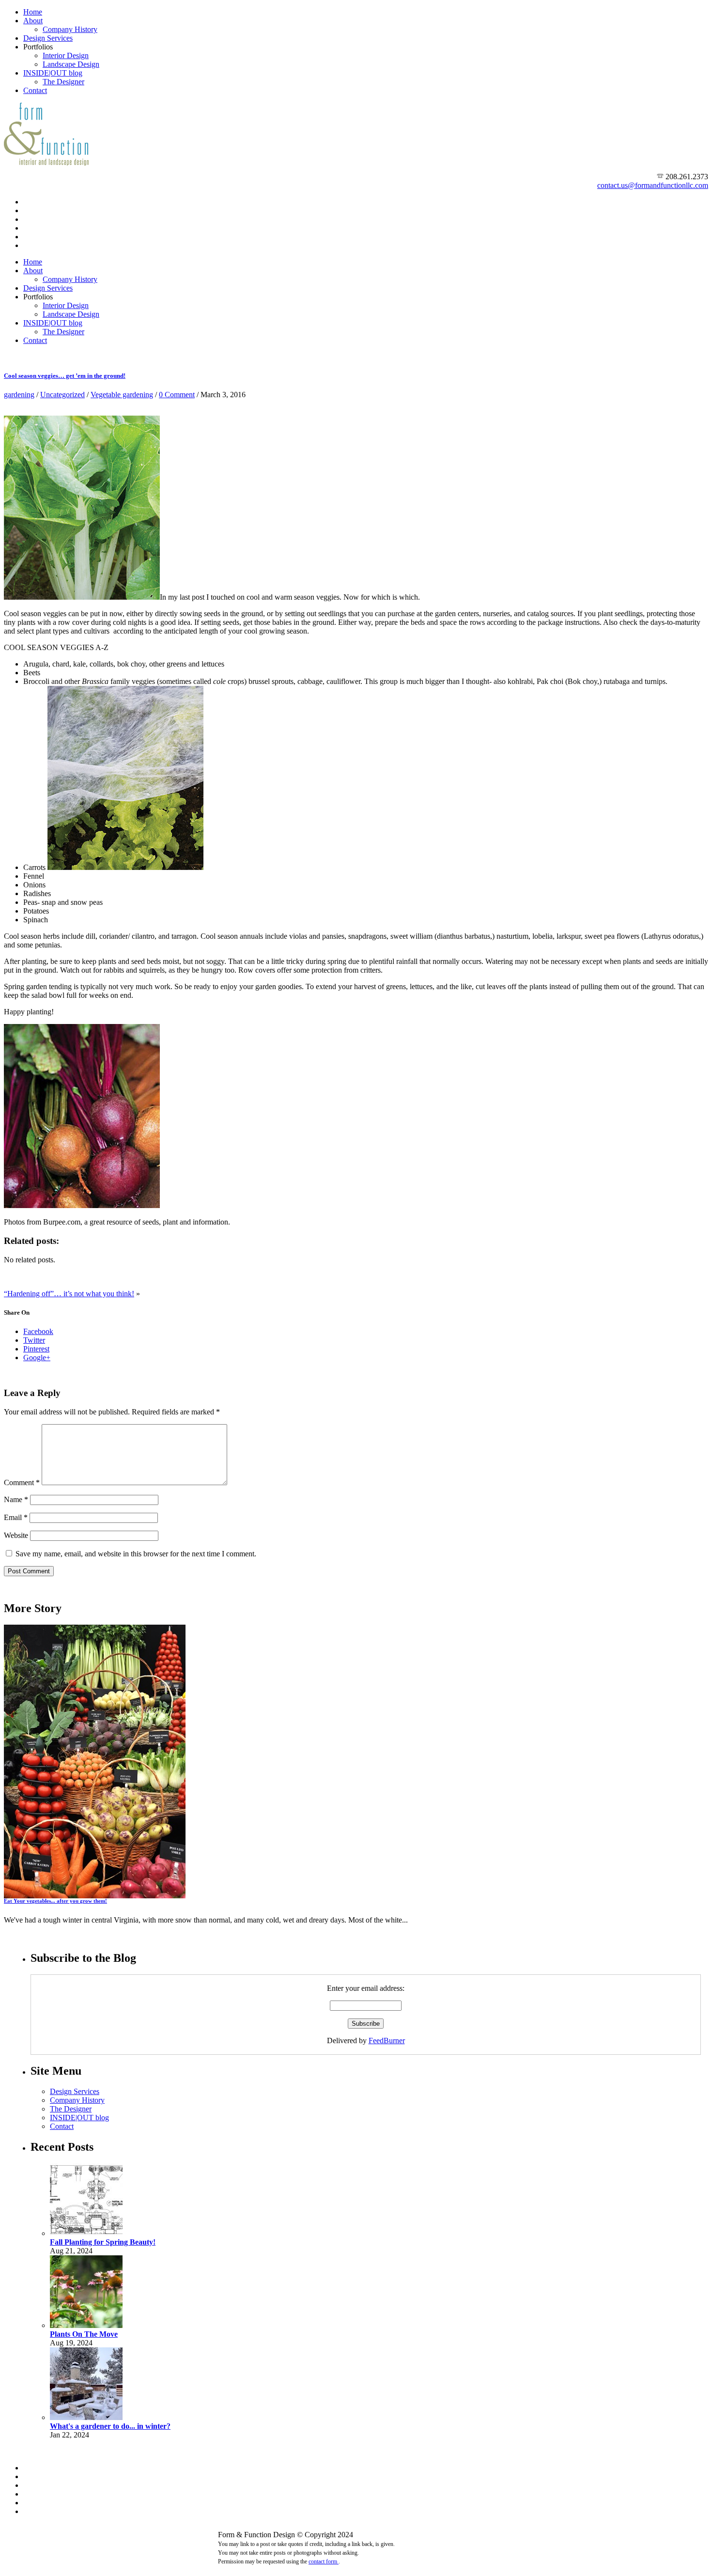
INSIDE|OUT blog (53, 73)
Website (16, 1535)
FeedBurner (387, 2041)
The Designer (63, 82)
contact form (324, 2561)
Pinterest (36, 1349)
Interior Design (66, 55)
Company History (70, 29)
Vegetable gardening (122, 395)
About (33, 21)
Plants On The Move (84, 2334)
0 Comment (177, 395)
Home (33, 12)
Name (16, 1499)
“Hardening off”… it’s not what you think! (69, 1294)
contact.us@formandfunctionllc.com (653, 185)
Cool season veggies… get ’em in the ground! (65, 376)
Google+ (37, 1358)
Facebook (38, 1331)
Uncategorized (62, 395)
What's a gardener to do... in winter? (110, 2426)
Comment (22, 1482)
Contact (35, 90)
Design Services (48, 38)
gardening (19, 395)
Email (16, 1517)
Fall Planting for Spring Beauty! (103, 2242)
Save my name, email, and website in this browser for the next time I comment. (136, 1554)
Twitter (34, 1340)
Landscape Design (71, 64)
